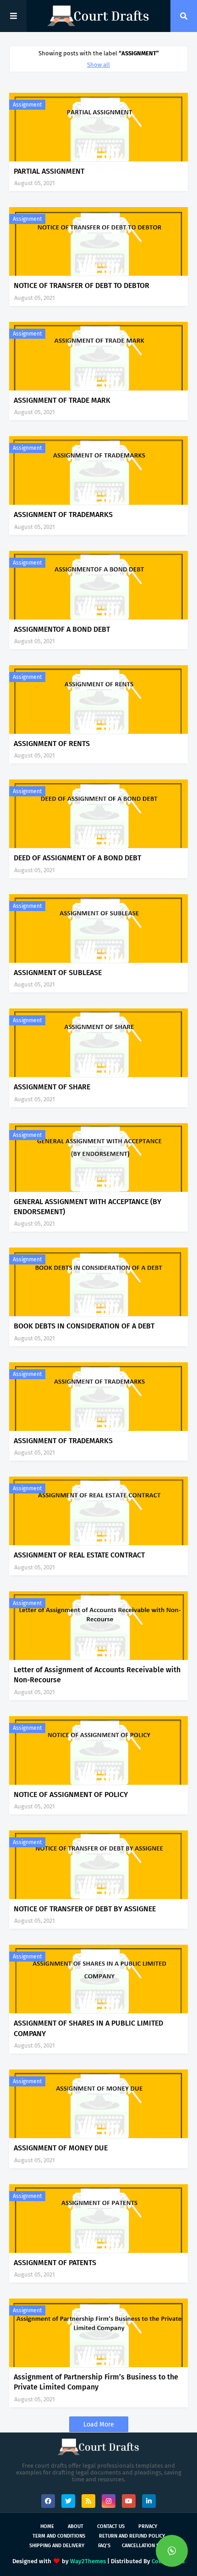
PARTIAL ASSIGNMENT (49, 171)
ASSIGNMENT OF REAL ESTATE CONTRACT (79, 1555)
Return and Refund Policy (132, 2536)
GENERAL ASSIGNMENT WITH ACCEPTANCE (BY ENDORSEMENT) (88, 1207)
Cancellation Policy (147, 2546)
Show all (98, 65)
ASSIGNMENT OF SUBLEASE (58, 973)
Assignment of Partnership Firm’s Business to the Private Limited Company (96, 2382)
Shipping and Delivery (57, 2546)
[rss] (88, 2501)
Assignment (27, 105)
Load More (99, 2424)
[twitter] (68, 2501)
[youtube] (129, 2501)
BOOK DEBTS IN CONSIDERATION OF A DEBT (84, 1326)
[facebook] (48, 2501)
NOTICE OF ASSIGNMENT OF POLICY (71, 1795)
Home (47, 2526)
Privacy (148, 2526)
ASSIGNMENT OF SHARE (52, 1087)
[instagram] (109, 2501)
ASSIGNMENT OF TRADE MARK (62, 400)
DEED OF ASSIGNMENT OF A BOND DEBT (77, 858)
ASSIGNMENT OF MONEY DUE (61, 2148)
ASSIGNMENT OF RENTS (52, 744)
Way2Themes (88, 2561)
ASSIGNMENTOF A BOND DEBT (62, 629)
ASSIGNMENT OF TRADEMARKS (63, 515)
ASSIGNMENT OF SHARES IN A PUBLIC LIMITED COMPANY (88, 2028)
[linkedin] (149, 2501)
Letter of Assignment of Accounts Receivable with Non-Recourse (97, 1675)
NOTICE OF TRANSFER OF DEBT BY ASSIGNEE (85, 1909)
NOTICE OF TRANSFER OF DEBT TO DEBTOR (82, 285)
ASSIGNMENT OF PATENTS (55, 2263)
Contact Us (111, 2526)
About (76, 2526)
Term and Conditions (59, 2536)
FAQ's (104, 2546)
